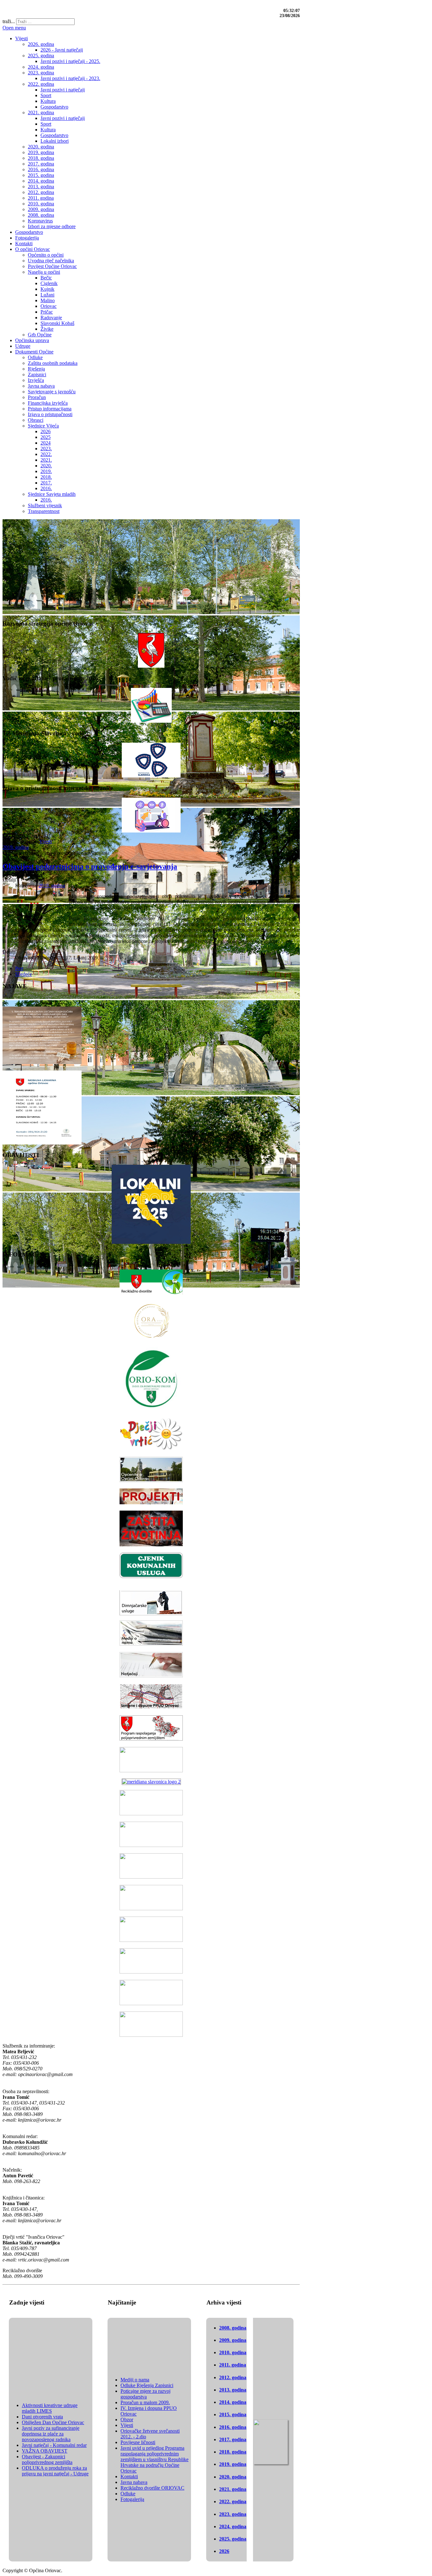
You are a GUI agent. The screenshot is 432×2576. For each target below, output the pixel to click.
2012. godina (233, 2377)
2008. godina (233, 2328)
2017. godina (233, 2439)
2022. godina (233, 2501)
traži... (9, 21)
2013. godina (233, 2390)
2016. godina (233, 2427)
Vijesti (46, 842)
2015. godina (233, 2414)
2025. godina (233, 2539)
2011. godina (233, 2365)
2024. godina (233, 2526)
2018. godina (233, 2452)
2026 (224, 2551)
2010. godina (233, 2352)
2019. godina (16, 847)
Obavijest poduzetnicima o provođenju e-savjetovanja (90, 866)
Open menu (14, 28)
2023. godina (233, 2514)
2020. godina (233, 2477)
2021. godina (233, 2489)
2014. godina (233, 2402)
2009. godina (233, 2340)
